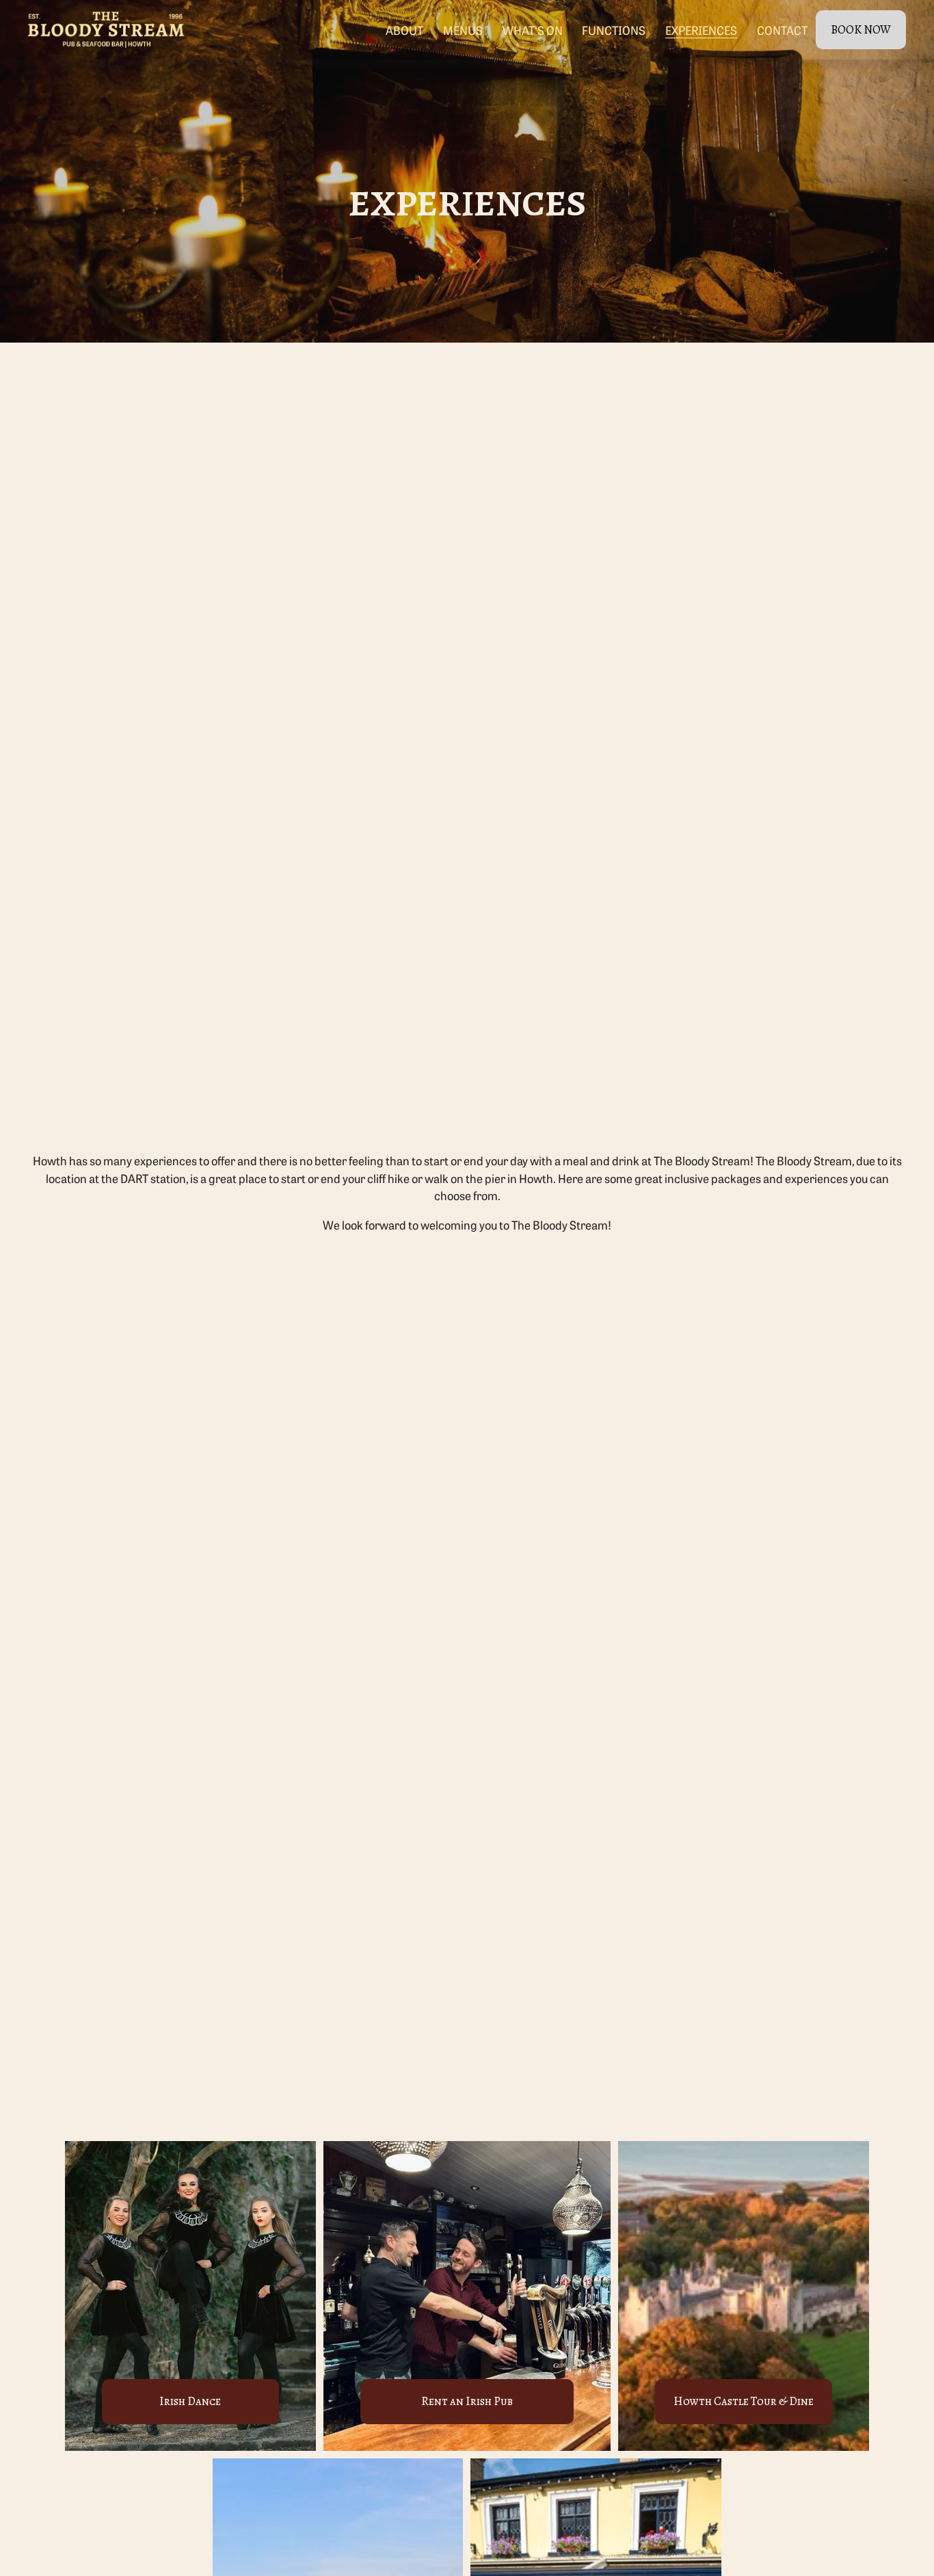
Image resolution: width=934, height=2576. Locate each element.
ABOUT (404, 30)
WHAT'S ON (533, 30)
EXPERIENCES (701, 30)
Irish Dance (190, 2401)
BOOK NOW (861, 30)
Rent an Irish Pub (467, 2401)
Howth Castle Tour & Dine (744, 2401)
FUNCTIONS (614, 30)
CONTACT (782, 30)
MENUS (463, 30)
